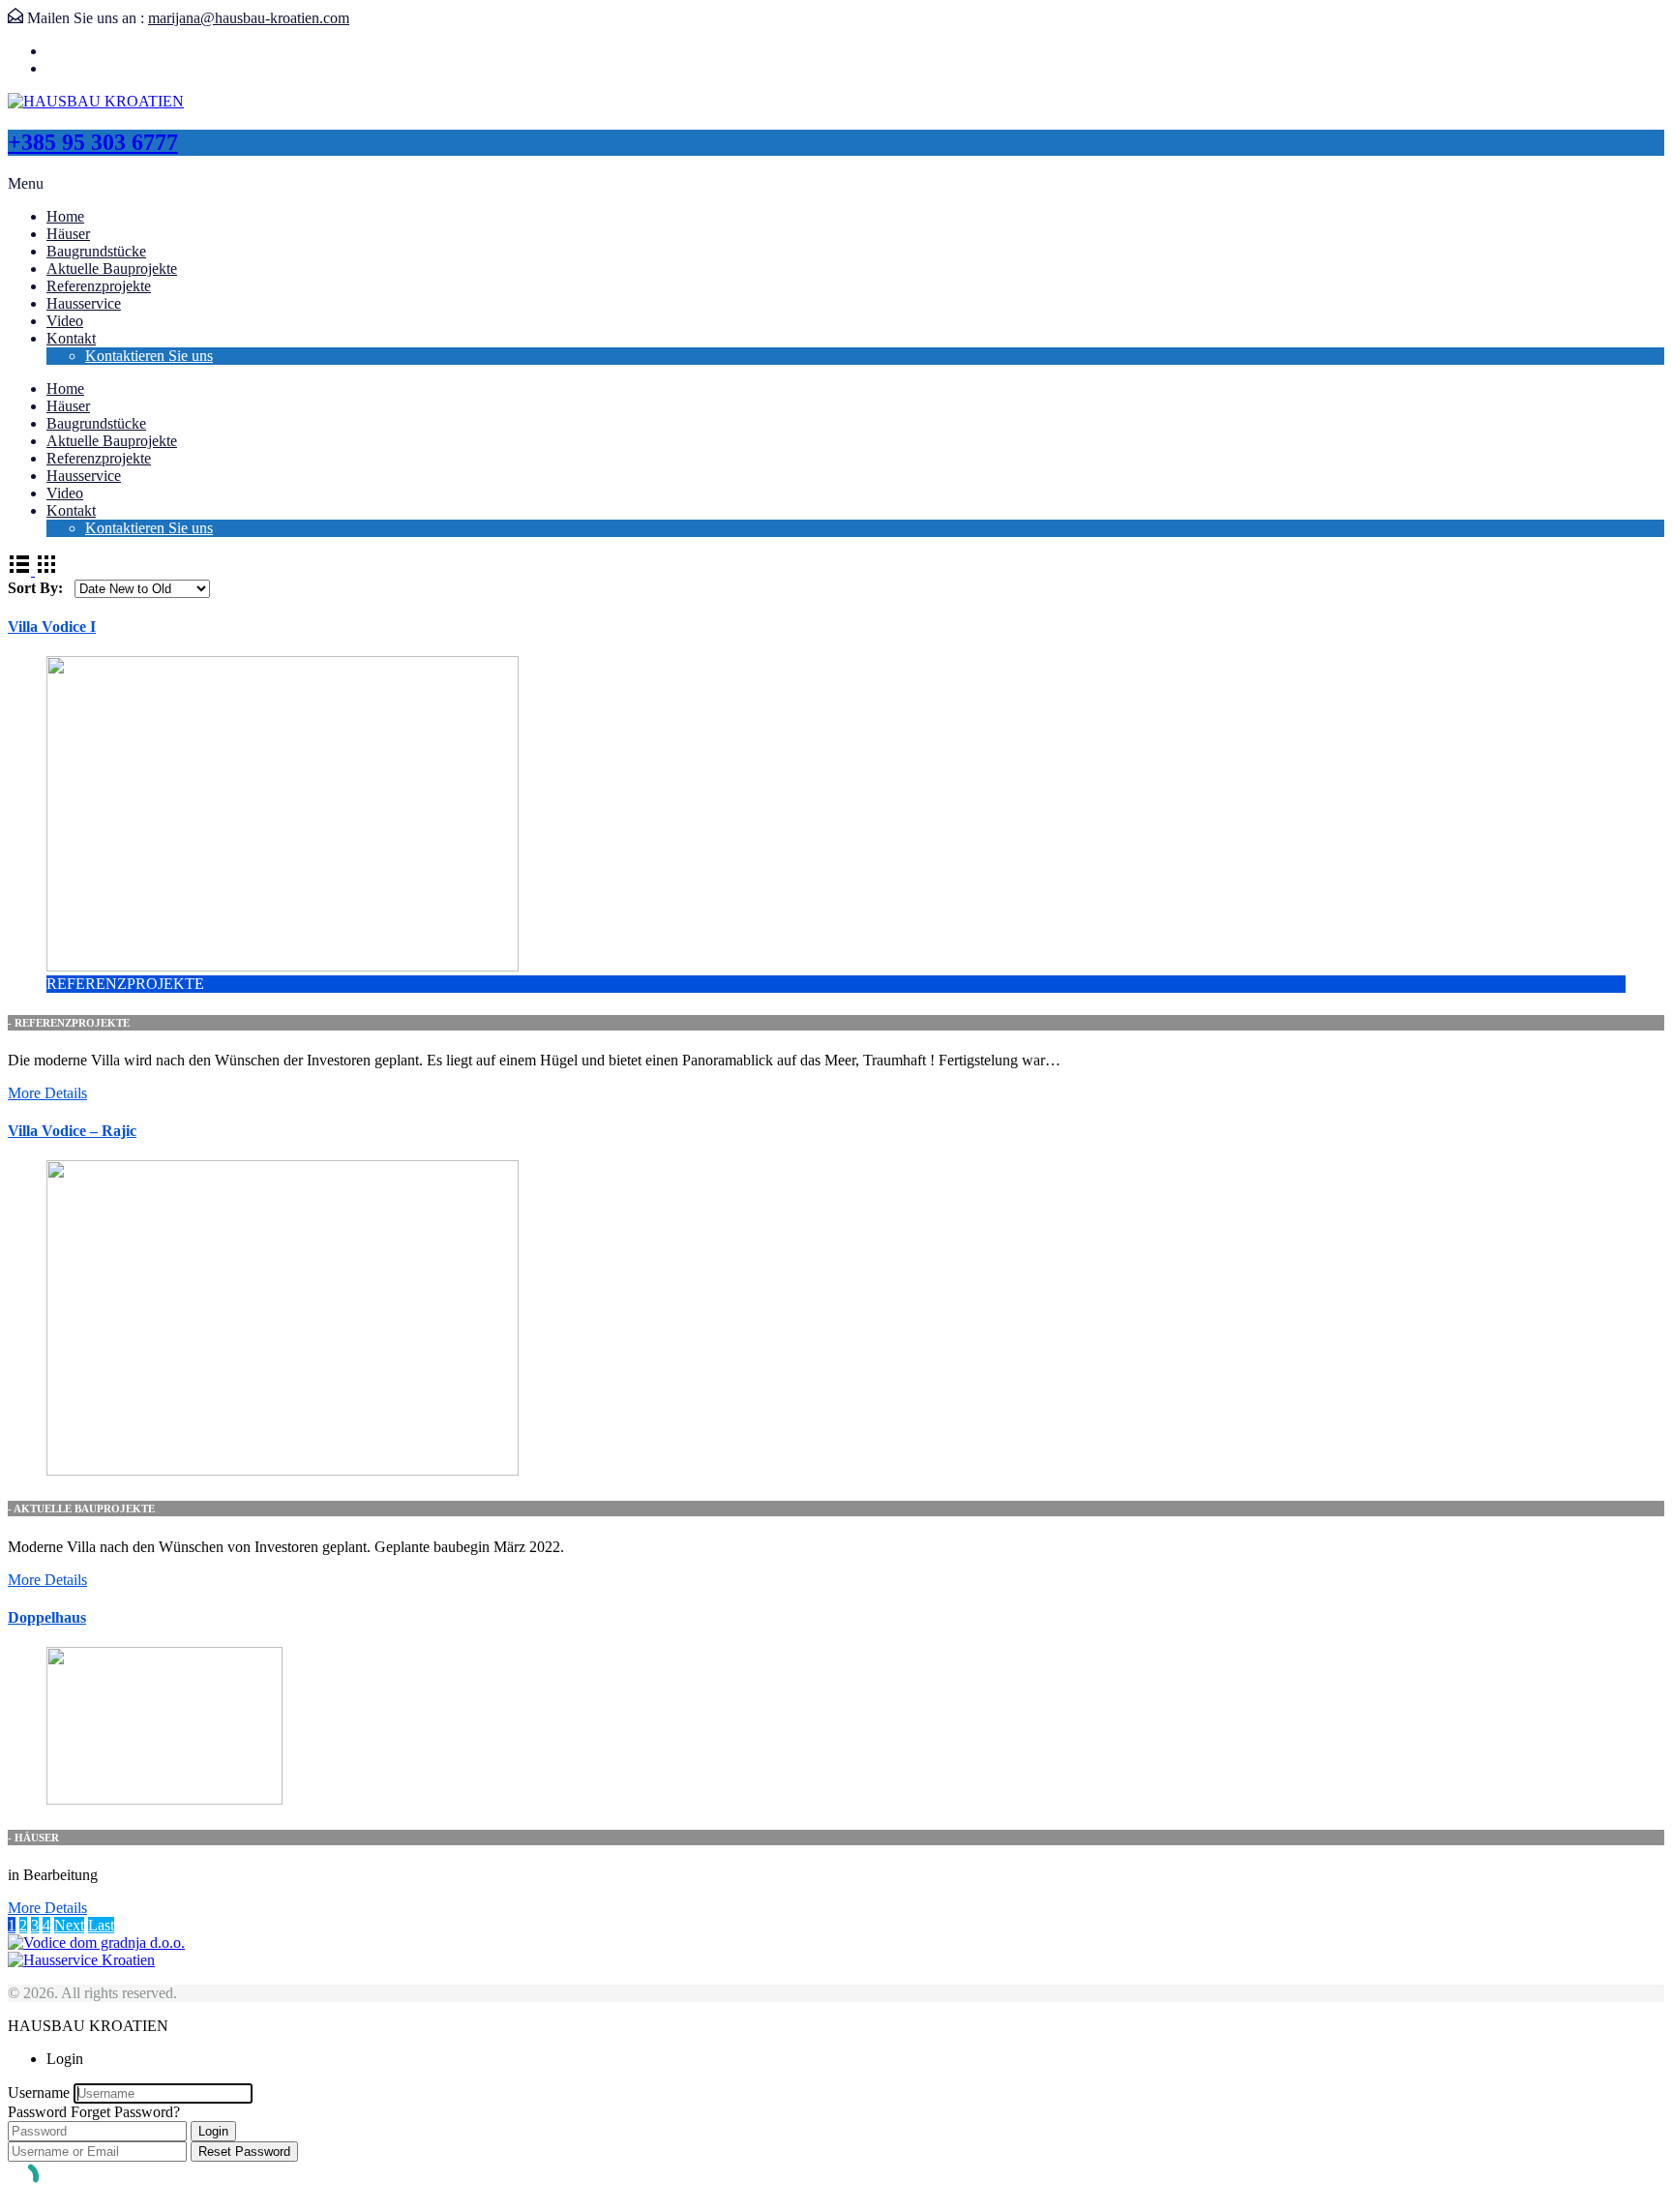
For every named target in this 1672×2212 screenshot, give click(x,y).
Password (37, 2112)
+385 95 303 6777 (93, 142)
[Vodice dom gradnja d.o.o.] (96, 1943)
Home (65, 216)
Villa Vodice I (52, 627)
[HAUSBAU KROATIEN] (96, 101)
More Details (47, 1093)
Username (39, 2092)
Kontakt (71, 338)
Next (69, 1925)
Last (101, 1925)
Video (65, 321)
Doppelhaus (47, 1617)
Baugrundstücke (96, 251)
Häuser (68, 234)
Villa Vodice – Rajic (72, 1131)
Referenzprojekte (99, 286)
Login (213, 2131)
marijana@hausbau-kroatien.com (249, 18)
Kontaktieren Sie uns (149, 356)
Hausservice (84, 303)
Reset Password (244, 2152)
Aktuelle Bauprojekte (112, 269)
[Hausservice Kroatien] (81, 1960)
